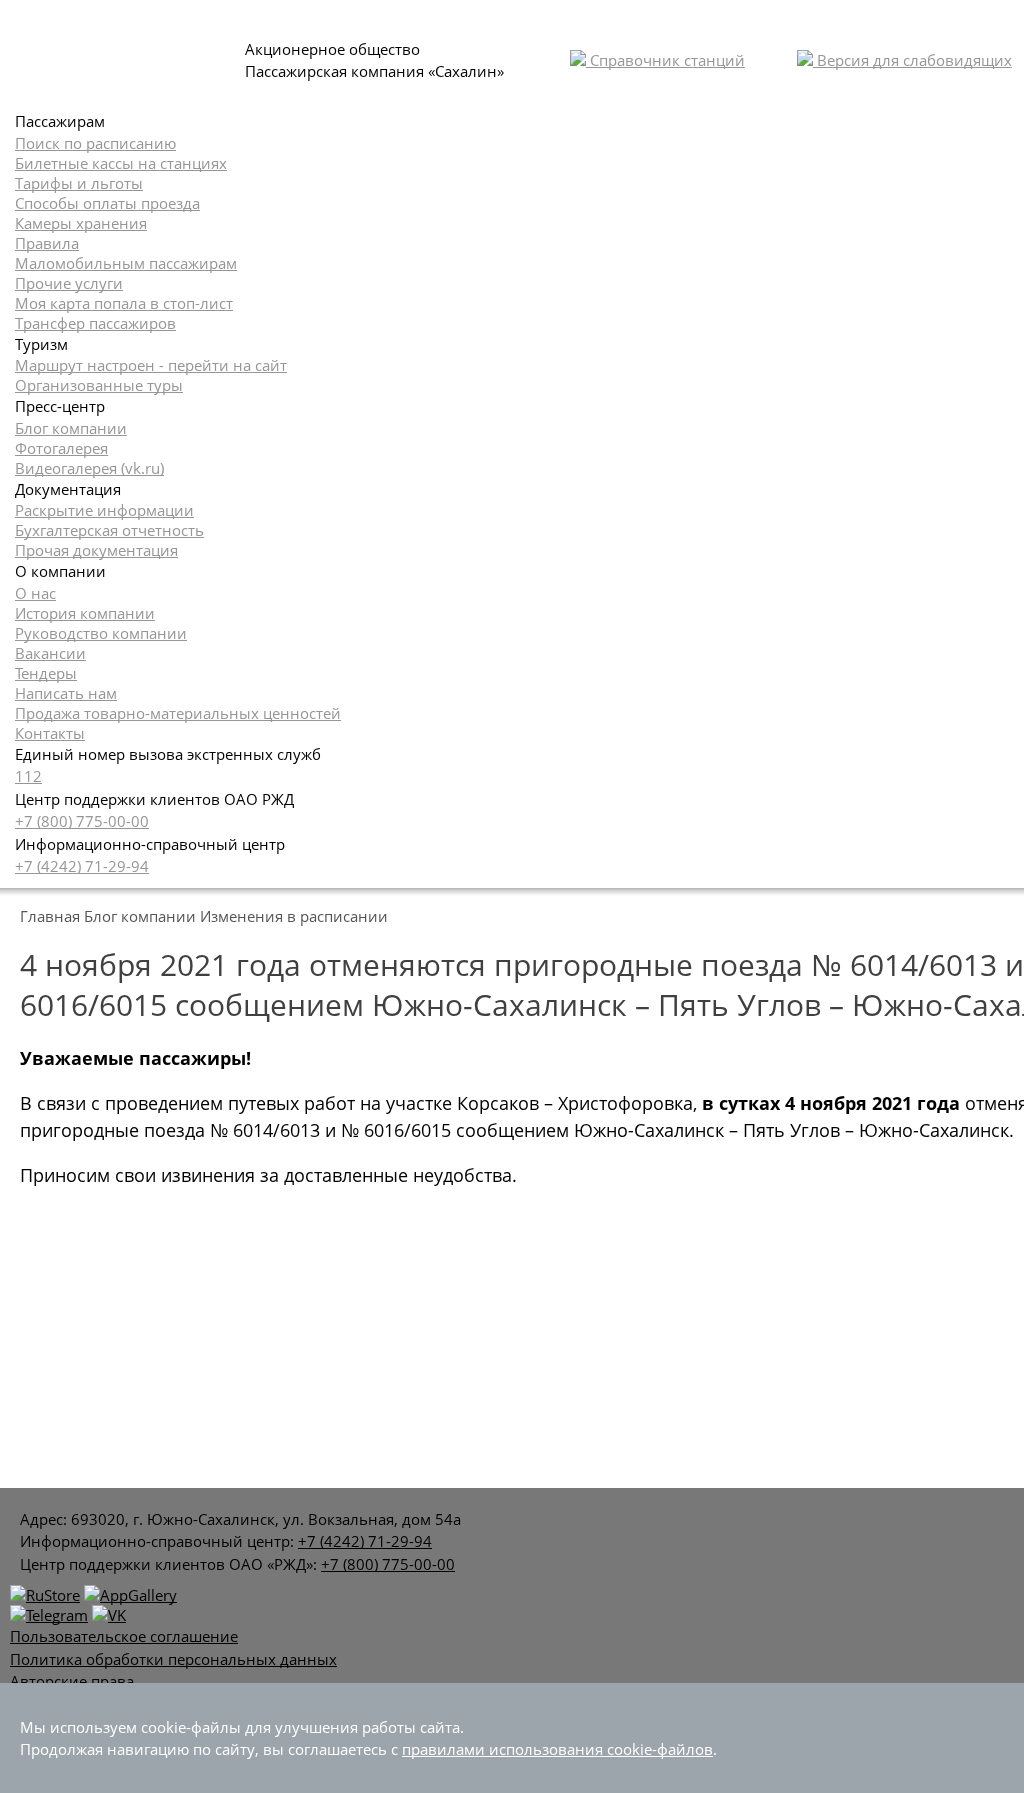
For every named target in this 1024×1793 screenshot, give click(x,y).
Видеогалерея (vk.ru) (89, 468)
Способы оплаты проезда (107, 203)
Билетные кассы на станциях (121, 163)
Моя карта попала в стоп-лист (124, 303)
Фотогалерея (61, 448)
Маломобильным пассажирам (126, 263)
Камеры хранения (81, 223)
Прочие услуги (69, 283)
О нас (35, 593)
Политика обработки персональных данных (173, 1659)
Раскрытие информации (104, 510)
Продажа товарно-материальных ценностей (178, 713)
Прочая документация (96, 550)
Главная (50, 916)
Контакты (50, 733)
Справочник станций (665, 60)
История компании (85, 613)
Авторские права (72, 1681)
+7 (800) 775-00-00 (82, 821)
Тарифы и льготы (79, 183)
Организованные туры (99, 385)
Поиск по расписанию (95, 143)
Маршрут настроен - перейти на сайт (151, 365)
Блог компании (71, 428)
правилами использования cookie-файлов (557, 1749)
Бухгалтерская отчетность (109, 530)
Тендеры (46, 673)
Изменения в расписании (294, 916)
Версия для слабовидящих (912, 60)
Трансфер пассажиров (95, 323)
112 (28, 776)
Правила (47, 243)
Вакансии (50, 653)
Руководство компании (101, 633)
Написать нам (66, 693)
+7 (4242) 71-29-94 (82, 866)
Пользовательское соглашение (124, 1636)
